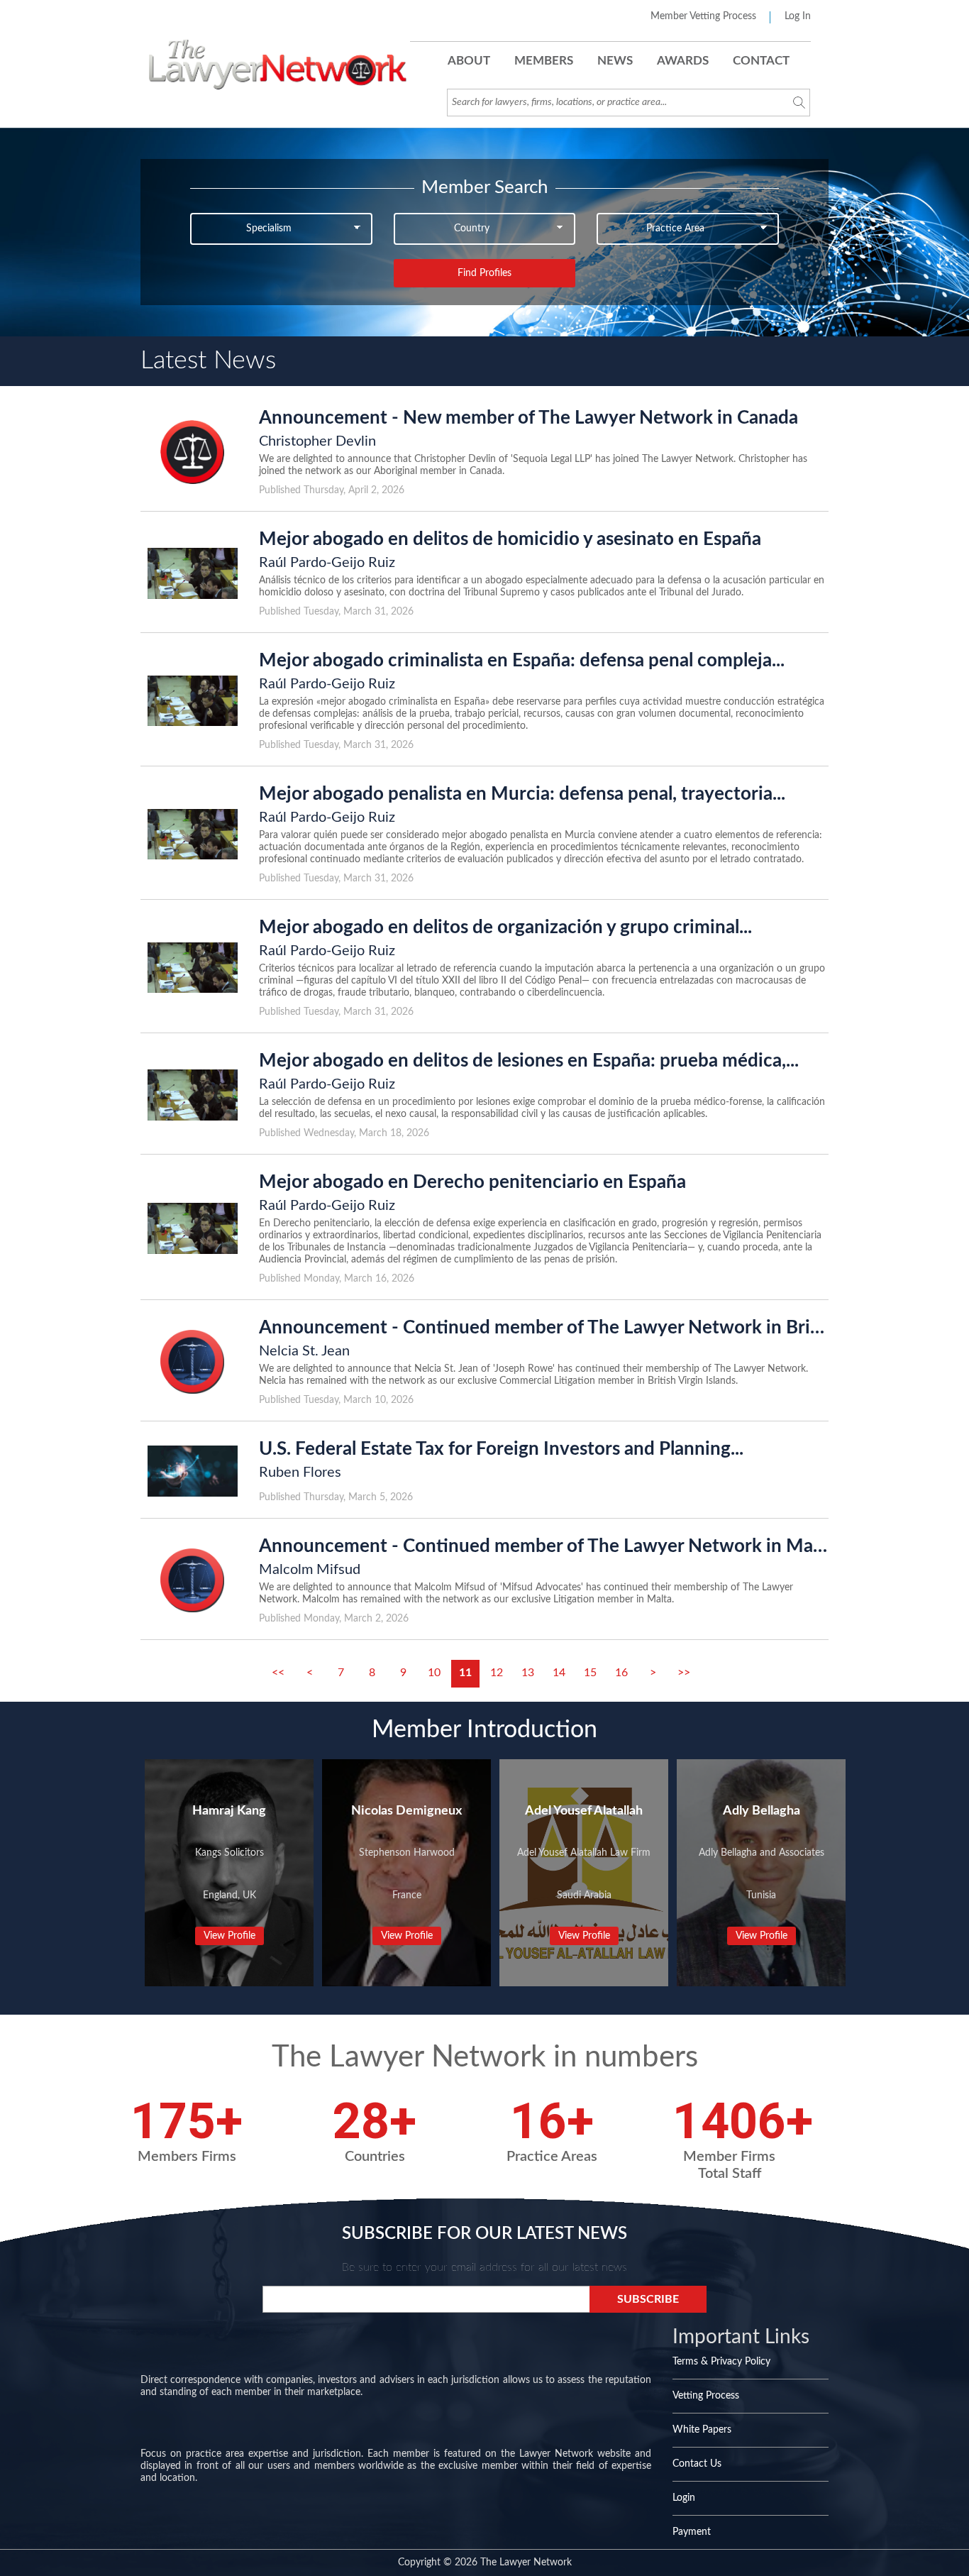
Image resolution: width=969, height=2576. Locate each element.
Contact (761, 61)
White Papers (702, 2430)
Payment (692, 2532)
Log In (798, 16)
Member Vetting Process (703, 16)
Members (544, 61)
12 (497, 1673)
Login (684, 2498)
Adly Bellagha (762, 1811)
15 (590, 1673)
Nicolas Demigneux (406, 1811)
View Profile (229, 1936)
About (469, 61)
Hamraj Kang (229, 1811)
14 (559, 1673)
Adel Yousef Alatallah (584, 1811)
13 (528, 1673)
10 (434, 1673)
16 (621, 1673)
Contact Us (697, 2464)
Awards (683, 61)
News (615, 61)
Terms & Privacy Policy (721, 2362)
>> (684, 1673)
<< (278, 1673)
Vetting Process (706, 2396)
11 (465, 1673)
